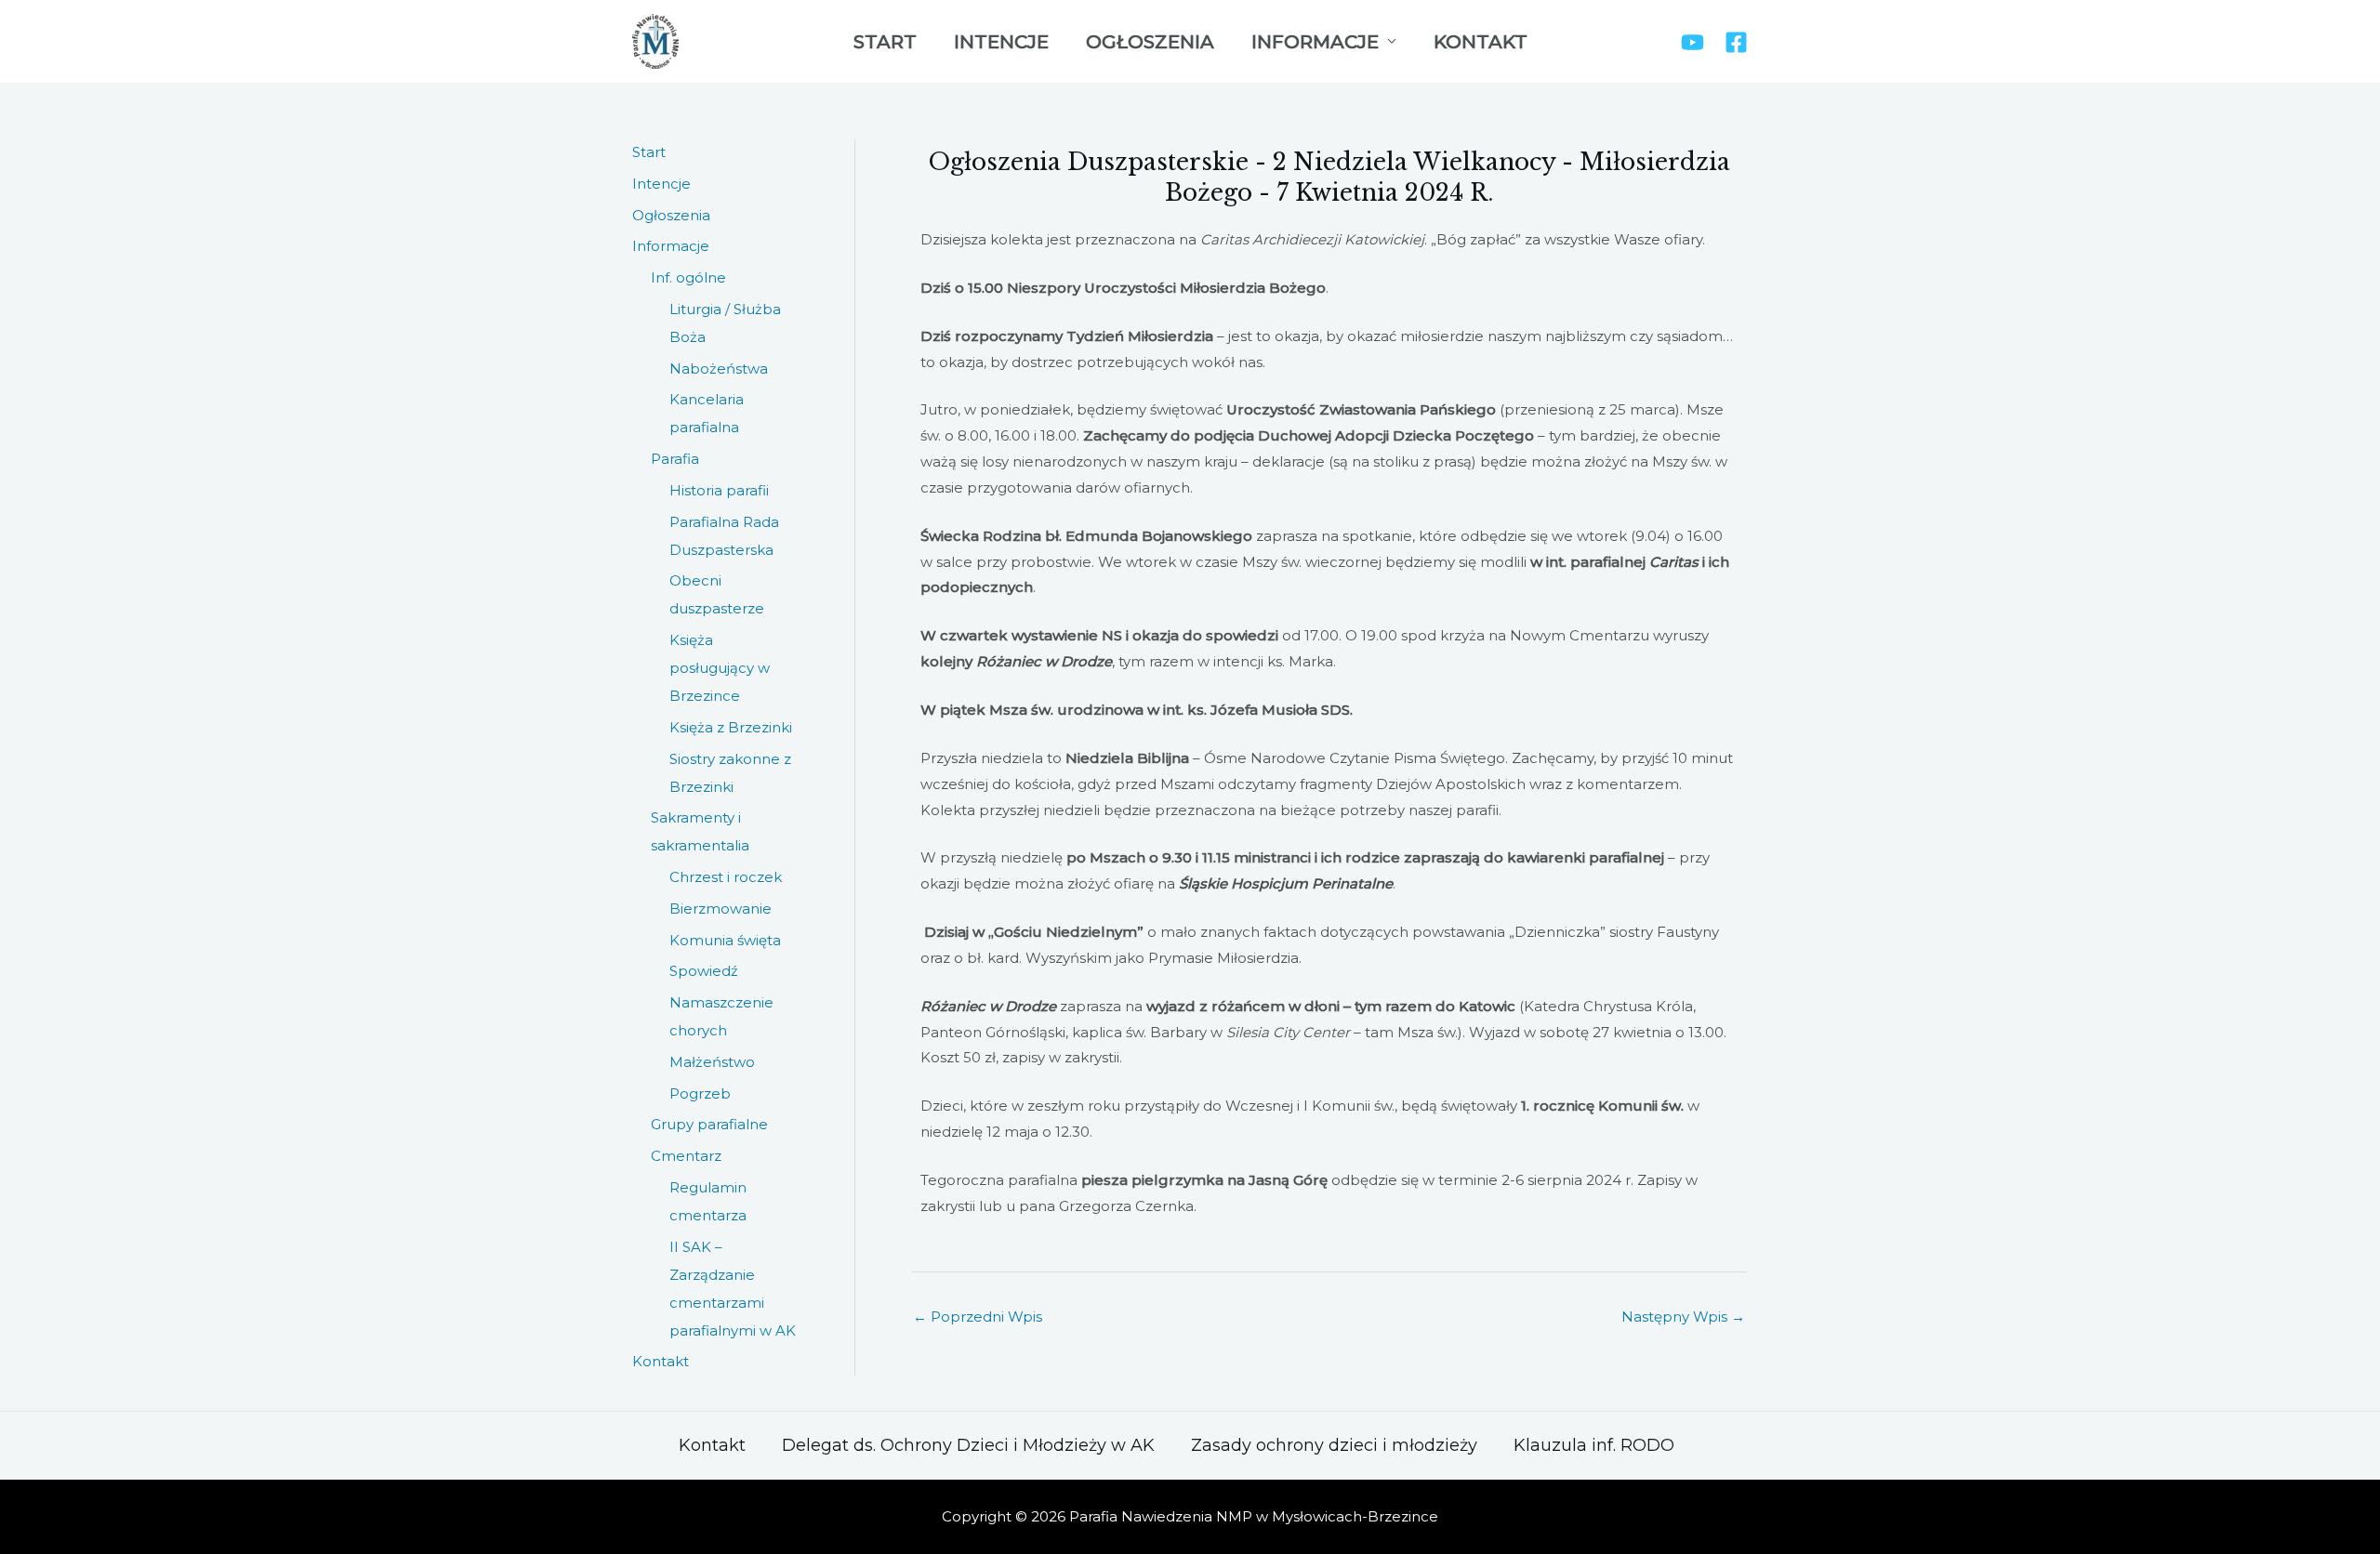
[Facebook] (1736, 42)
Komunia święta (725, 940)
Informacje (1315, 42)
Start (885, 42)
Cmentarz (686, 1156)
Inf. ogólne (688, 277)
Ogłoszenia (1150, 42)
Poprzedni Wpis (978, 1317)
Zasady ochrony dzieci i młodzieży (1334, 1445)
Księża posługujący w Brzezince (720, 668)
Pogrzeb (700, 1093)
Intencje (1001, 42)
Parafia (675, 459)
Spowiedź (704, 971)
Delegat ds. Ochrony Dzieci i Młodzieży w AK (968, 1445)
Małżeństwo (712, 1062)
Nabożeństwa (719, 369)
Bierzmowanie (721, 909)
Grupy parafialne (709, 1124)
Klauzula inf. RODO (1594, 1445)
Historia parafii (719, 490)
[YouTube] (1692, 42)
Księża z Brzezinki (731, 727)
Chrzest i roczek (726, 877)
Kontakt (1481, 42)
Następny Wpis (1683, 1317)
